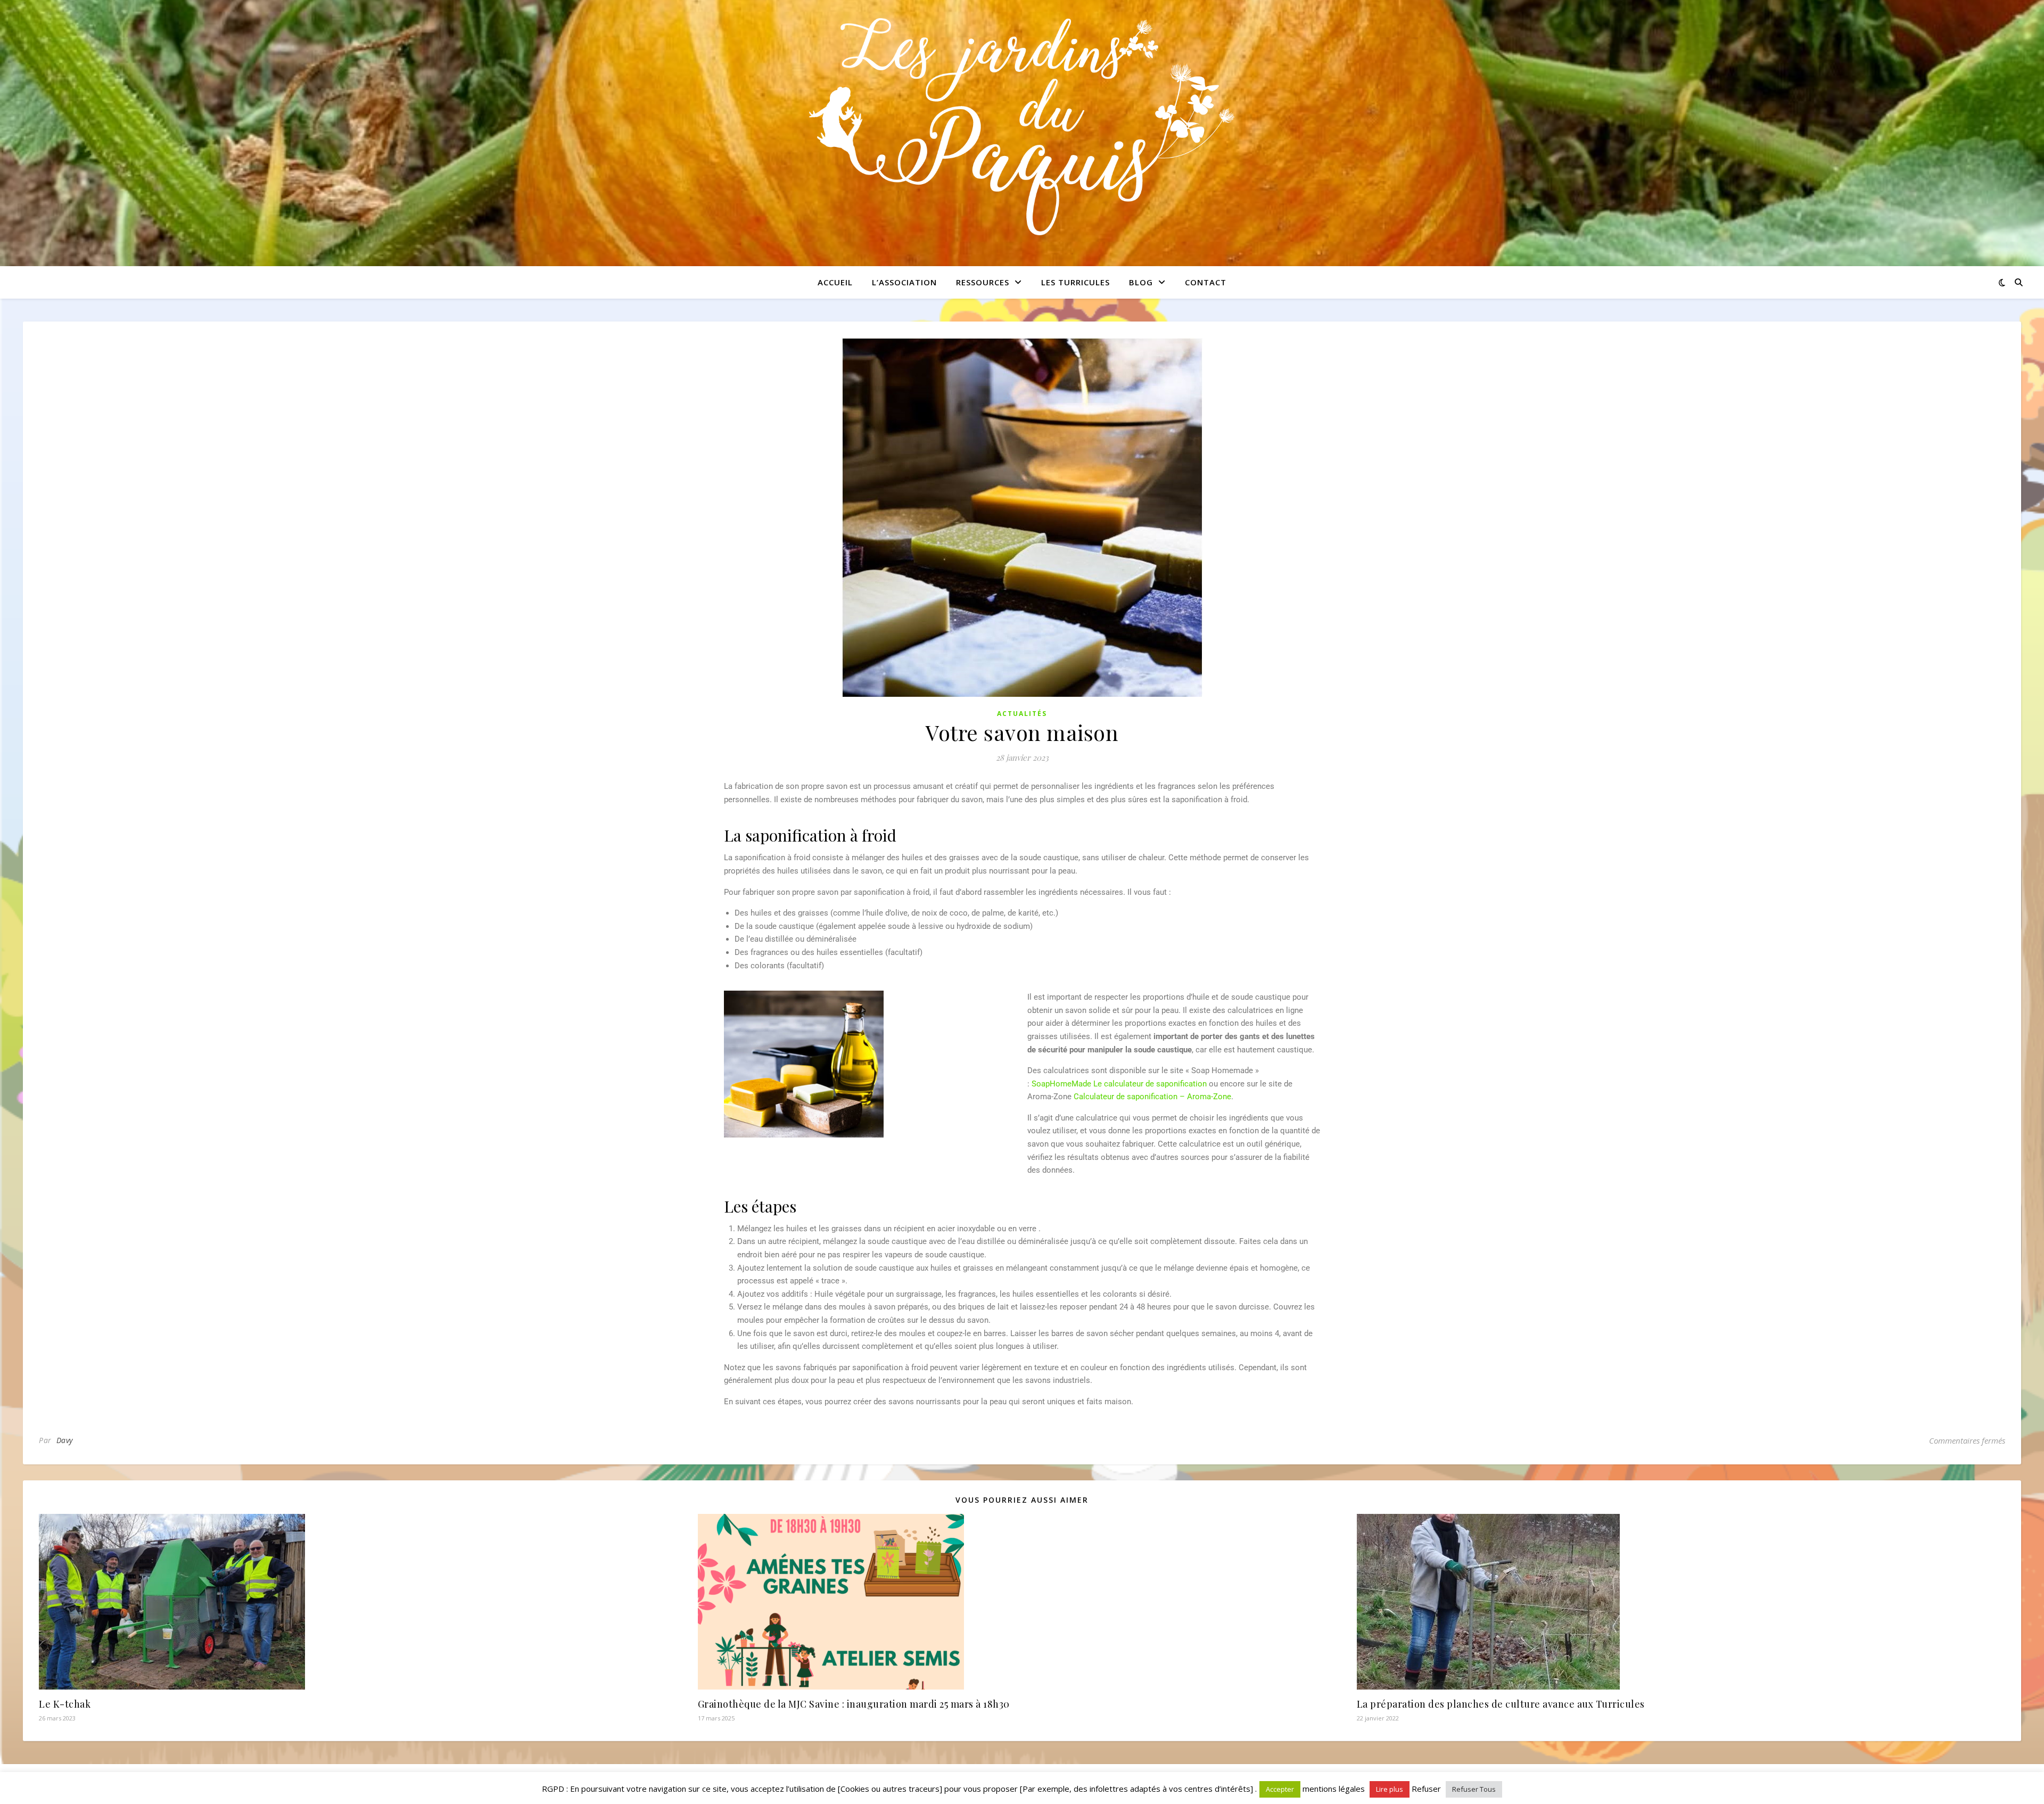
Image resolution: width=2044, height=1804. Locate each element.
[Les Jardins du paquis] (1022, 127)
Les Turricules (1075, 282)
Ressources (983, 282)
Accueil (835, 282)
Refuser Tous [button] (1474, 1789)
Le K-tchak (65, 1704)
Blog (1141, 282)
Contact (1206, 282)
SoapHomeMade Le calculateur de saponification (1119, 1084)
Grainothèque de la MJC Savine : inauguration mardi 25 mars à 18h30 (854, 1704)
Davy (65, 1440)
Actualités (1022, 714)
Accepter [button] (1280, 1789)
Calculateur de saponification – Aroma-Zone (1152, 1097)
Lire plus (1390, 1789)
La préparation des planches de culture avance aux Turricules (1501, 1704)
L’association (904, 282)
